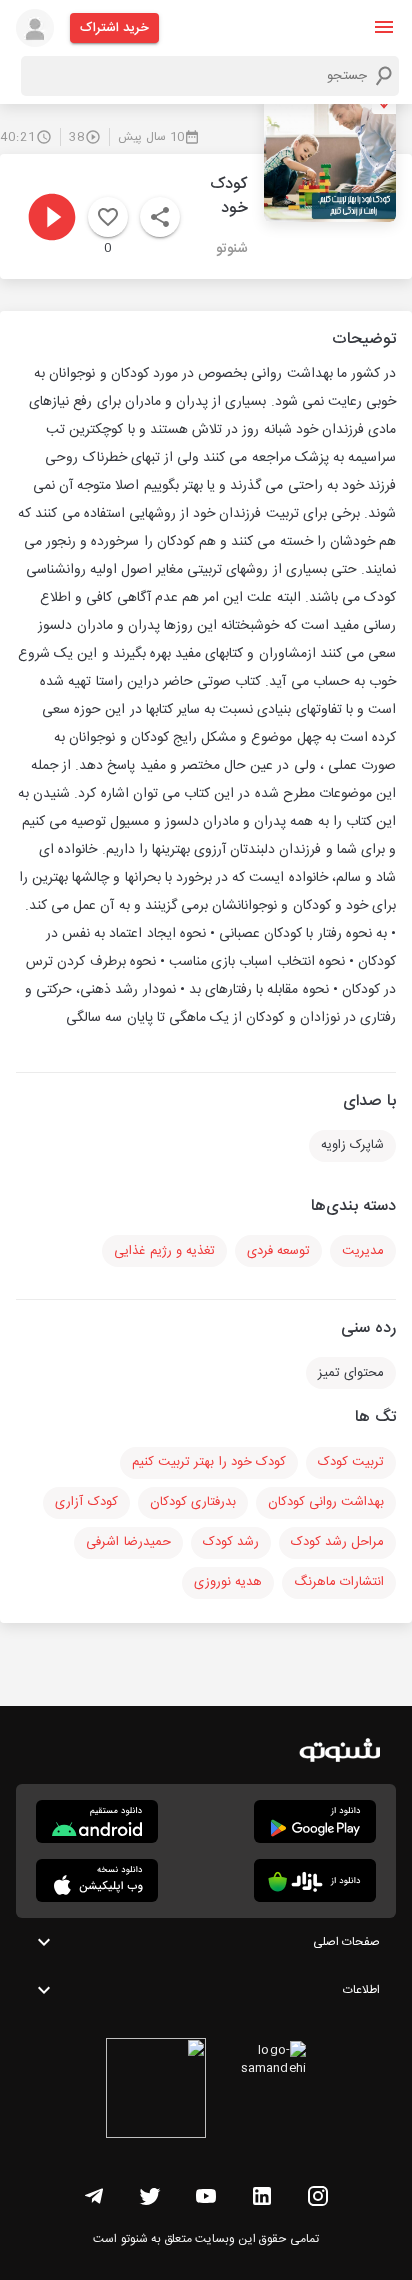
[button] (384, 27)
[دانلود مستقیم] (97, 1821)
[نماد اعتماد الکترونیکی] (156, 2091)
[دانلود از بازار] (315, 1880)
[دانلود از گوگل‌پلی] (315, 1821)
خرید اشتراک (114, 28)
